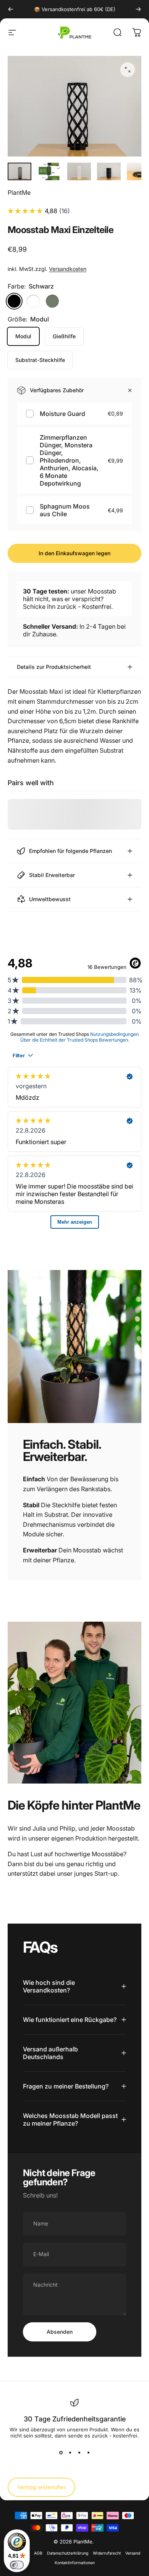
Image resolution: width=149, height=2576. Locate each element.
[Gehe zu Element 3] (79, 172)
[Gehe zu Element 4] (109, 172)
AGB (38, 2553)
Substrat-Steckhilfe (40, 360)
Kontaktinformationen (75, 2563)
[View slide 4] (88, 2452)
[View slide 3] (79, 2452)
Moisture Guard (62, 414)
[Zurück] (11, 9)
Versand (133, 2553)
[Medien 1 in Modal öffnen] (128, 70)
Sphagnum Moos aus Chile (65, 510)
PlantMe (19, 192)
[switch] (17, 2565)
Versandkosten (68, 269)
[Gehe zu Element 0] (19, 172)
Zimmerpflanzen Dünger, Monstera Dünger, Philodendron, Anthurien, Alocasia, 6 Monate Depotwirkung (69, 460)
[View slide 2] (70, 2452)
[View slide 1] (61, 2452)
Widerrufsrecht (107, 2553)
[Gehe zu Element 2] (49, 172)
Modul (23, 336)
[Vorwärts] (138, 9)
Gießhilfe (64, 336)
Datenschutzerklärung (68, 2553)
